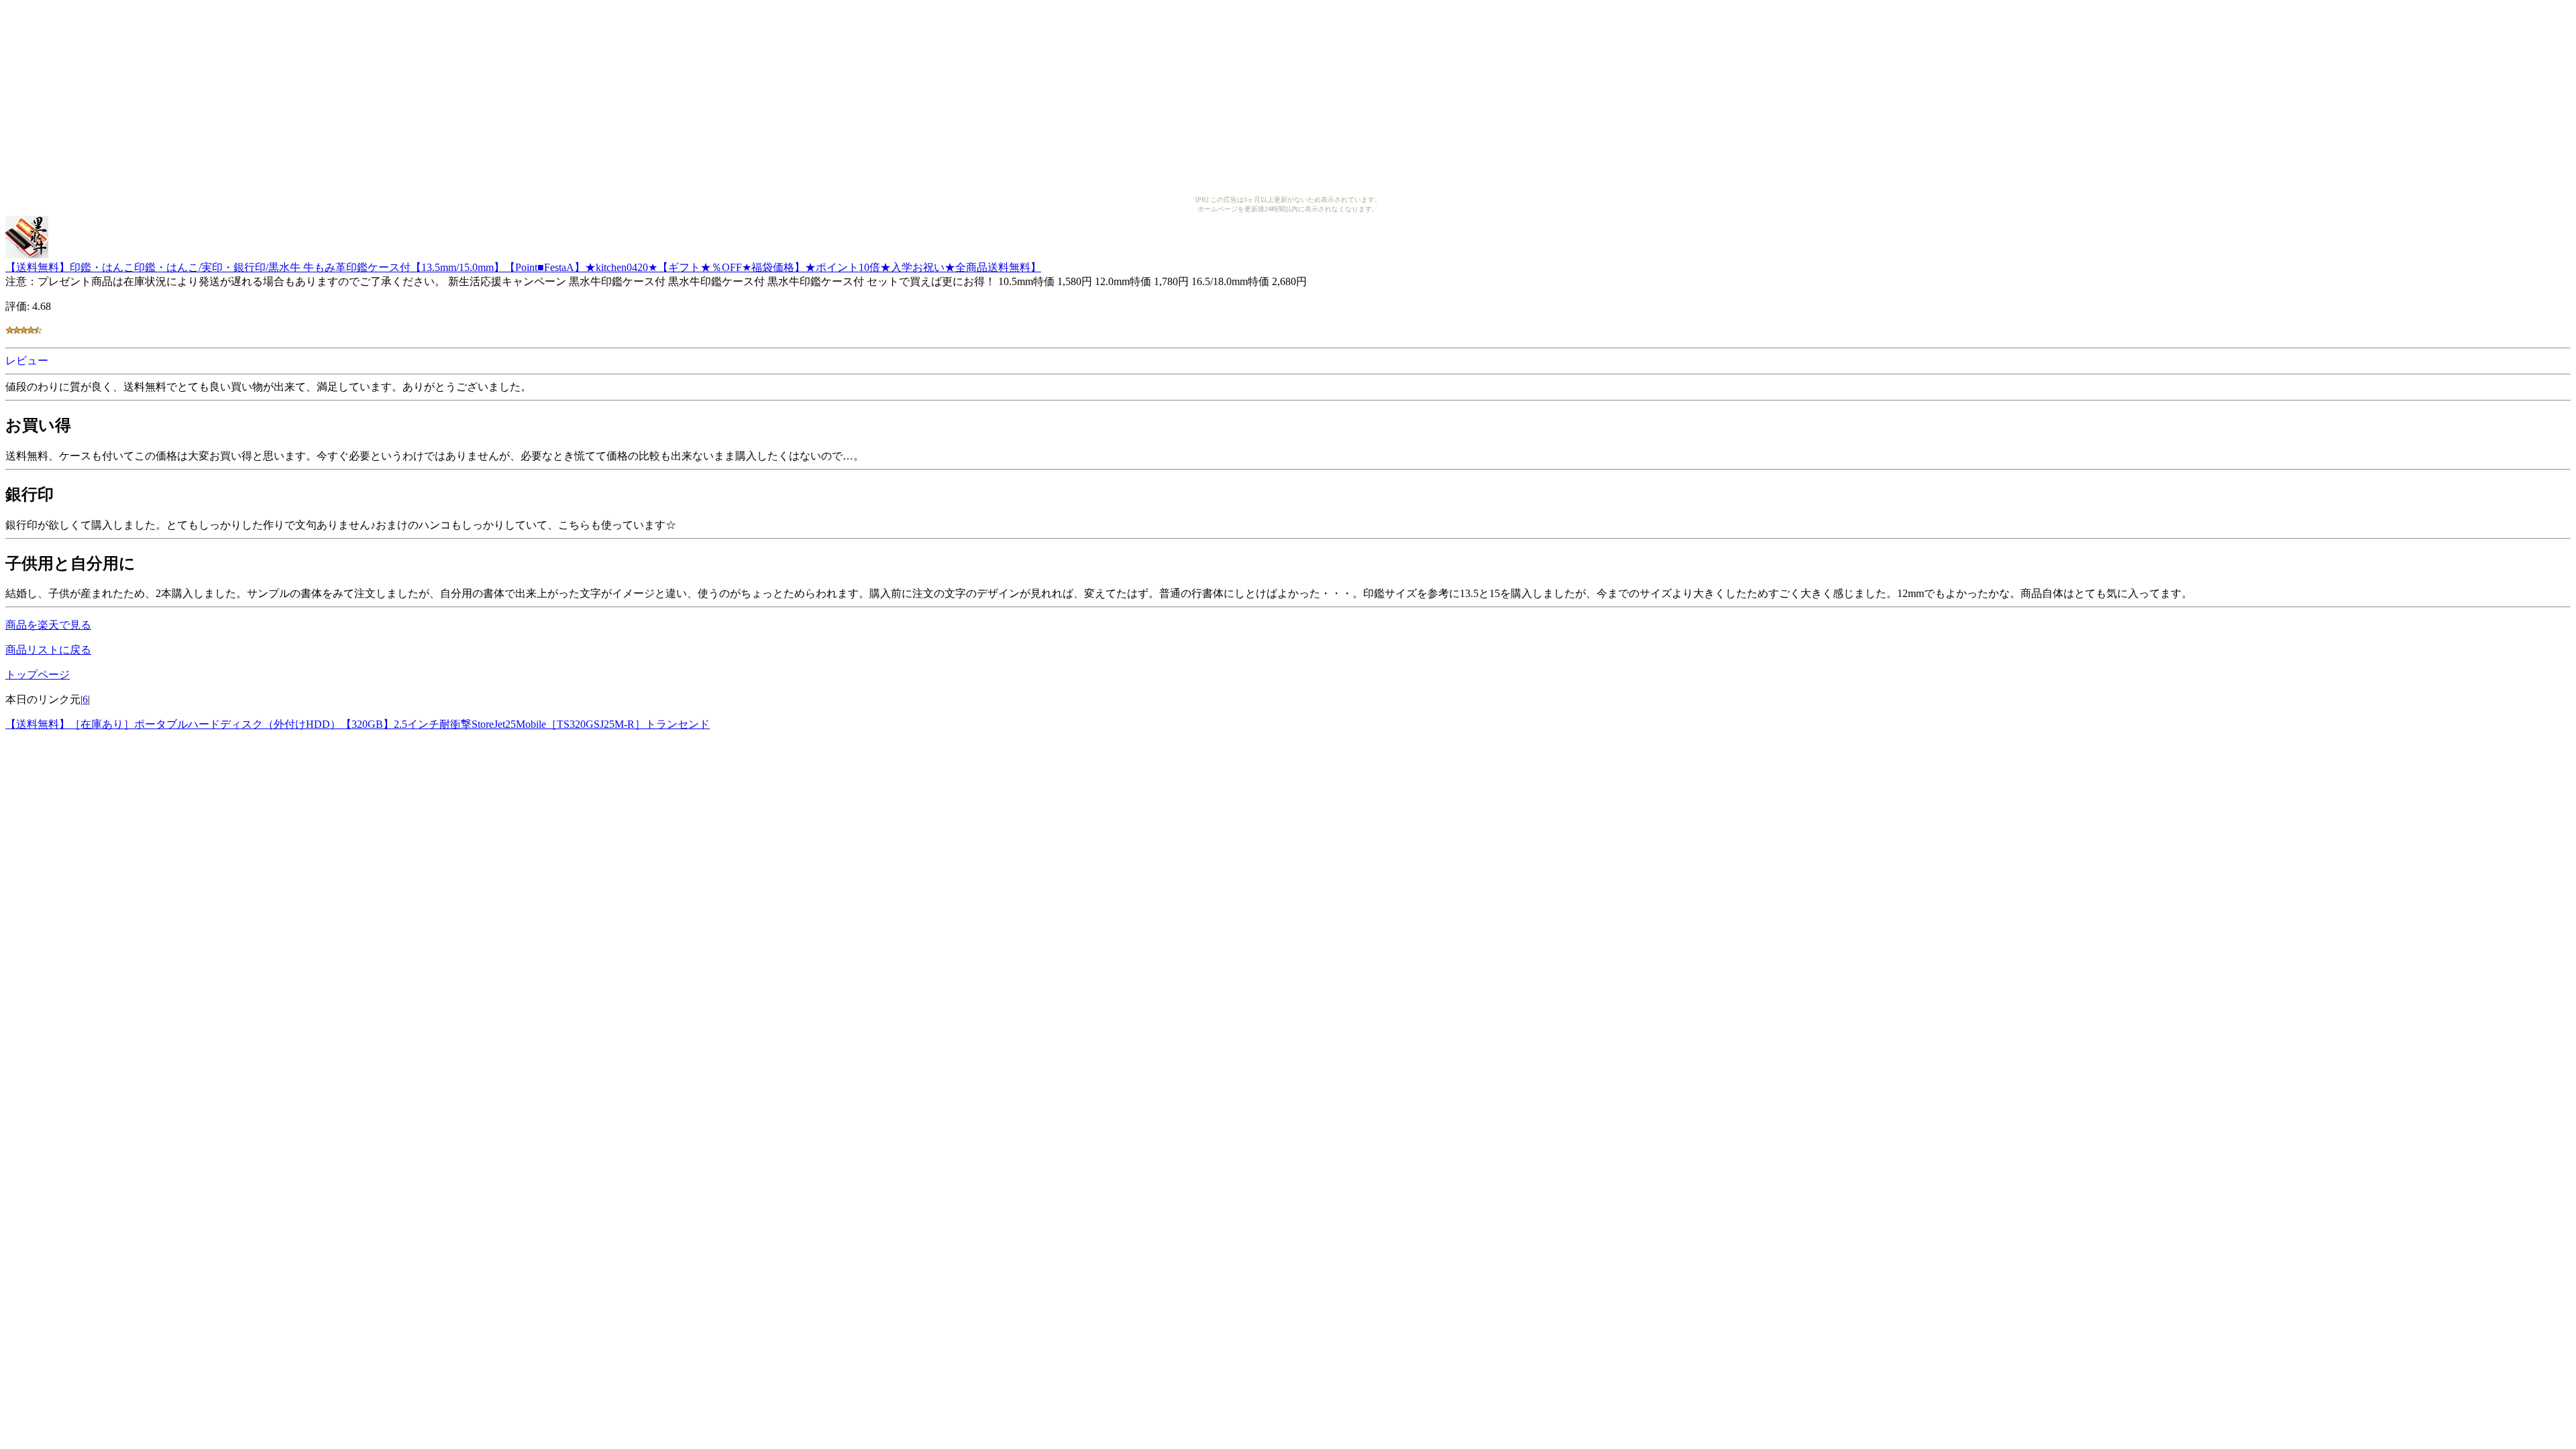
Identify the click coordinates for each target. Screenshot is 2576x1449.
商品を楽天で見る (48, 625)
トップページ (38, 675)
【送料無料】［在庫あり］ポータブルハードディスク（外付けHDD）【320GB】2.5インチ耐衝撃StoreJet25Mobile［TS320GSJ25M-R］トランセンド (358, 724)
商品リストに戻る (48, 650)
